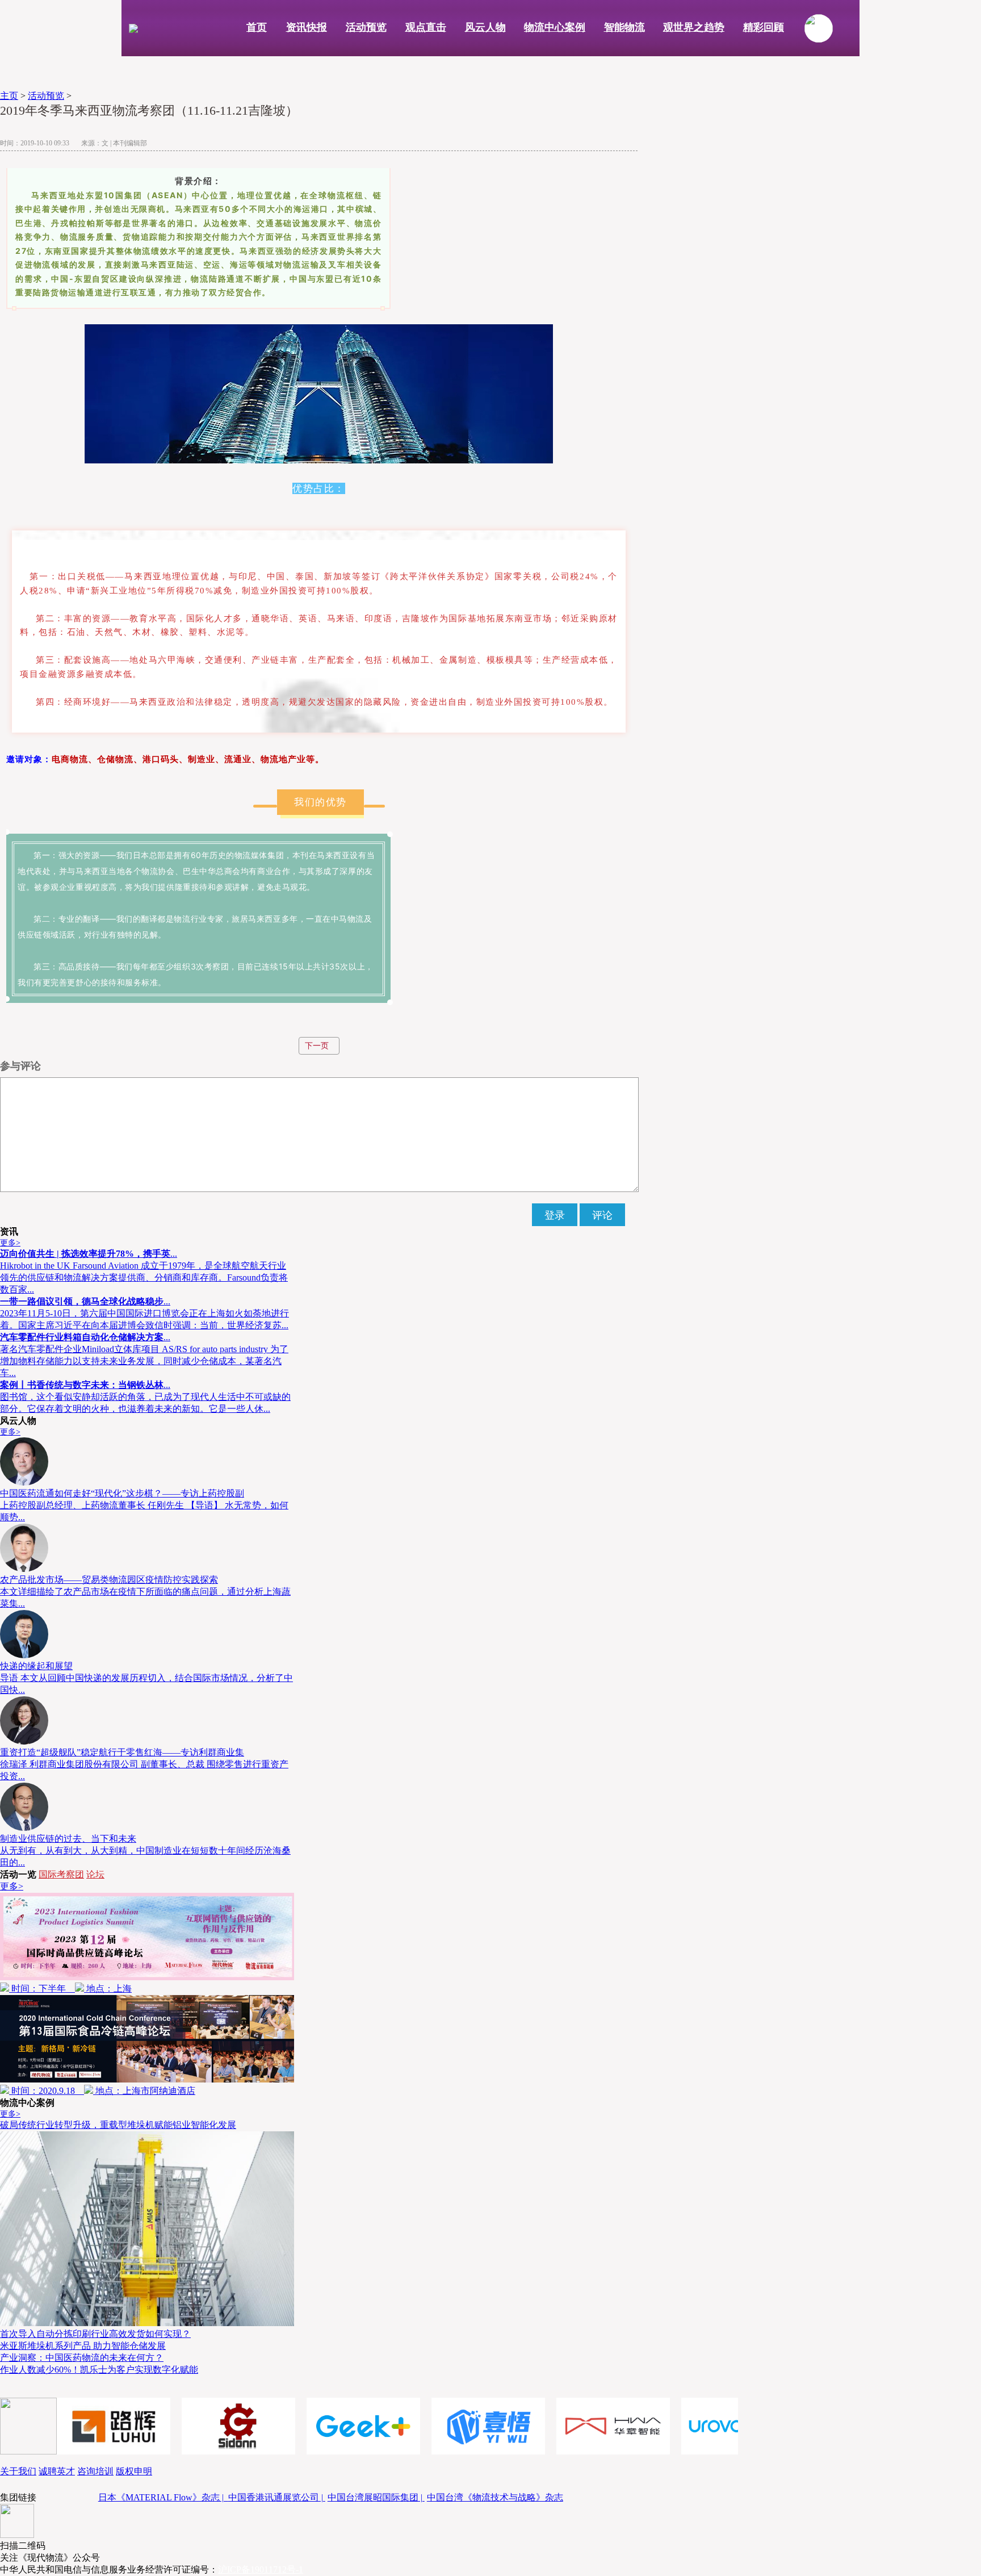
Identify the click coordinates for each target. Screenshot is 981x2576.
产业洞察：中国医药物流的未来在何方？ (82, 2358)
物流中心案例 (555, 27)
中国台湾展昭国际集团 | (376, 2497)
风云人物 (485, 27)
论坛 (95, 1874)
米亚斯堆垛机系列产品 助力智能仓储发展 (83, 2346)
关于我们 (18, 2471)
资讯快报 (307, 27)
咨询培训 (95, 2471)
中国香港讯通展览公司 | (277, 2497)
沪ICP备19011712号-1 (261, 2569)
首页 (257, 27)
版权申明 (134, 2471)
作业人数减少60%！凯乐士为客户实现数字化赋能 (99, 2370)
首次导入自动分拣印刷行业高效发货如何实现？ (95, 2334)
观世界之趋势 (694, 27)
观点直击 (426, 27)
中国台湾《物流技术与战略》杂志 (495, 2497)
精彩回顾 (764, 27)
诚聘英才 (57, 2471)
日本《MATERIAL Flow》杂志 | (163, 2497)
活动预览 (366, 27)
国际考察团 (61, 1874)
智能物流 (624, 27)
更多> (10, 1243)
